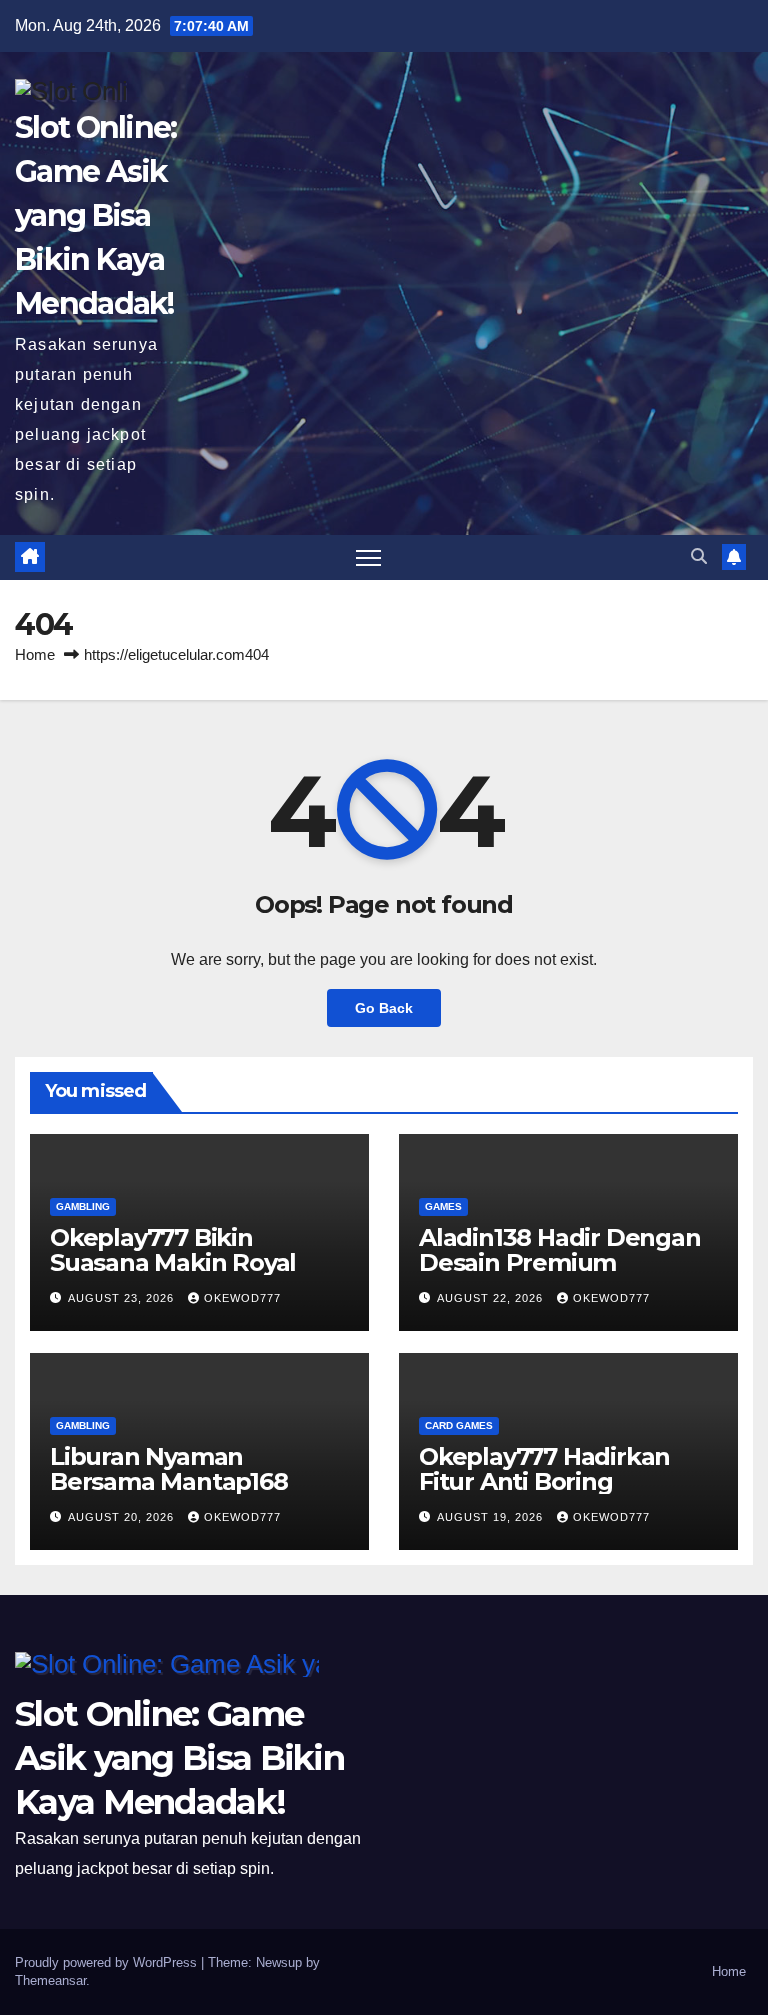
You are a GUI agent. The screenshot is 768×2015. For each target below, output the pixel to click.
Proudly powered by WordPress (108, 1962)
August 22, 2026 (492, 1298)
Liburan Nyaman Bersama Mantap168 (169, 1469)
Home (35, 654)
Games (443, 1206)
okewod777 (242, 1298)
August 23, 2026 (123, 1298)
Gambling (83, 1206)
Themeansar (50, 1980)
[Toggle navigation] (368, 557)
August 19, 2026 (492, 1517)
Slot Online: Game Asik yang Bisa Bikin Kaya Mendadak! (96, 216)
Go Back (384, 1008)
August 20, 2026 (123, 1517)
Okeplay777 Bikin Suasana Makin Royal (173, 1250)
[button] (699, 556)
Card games (459, 1425)
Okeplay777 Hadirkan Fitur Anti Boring (544, 1469)
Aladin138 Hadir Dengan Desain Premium (560, 1250)
